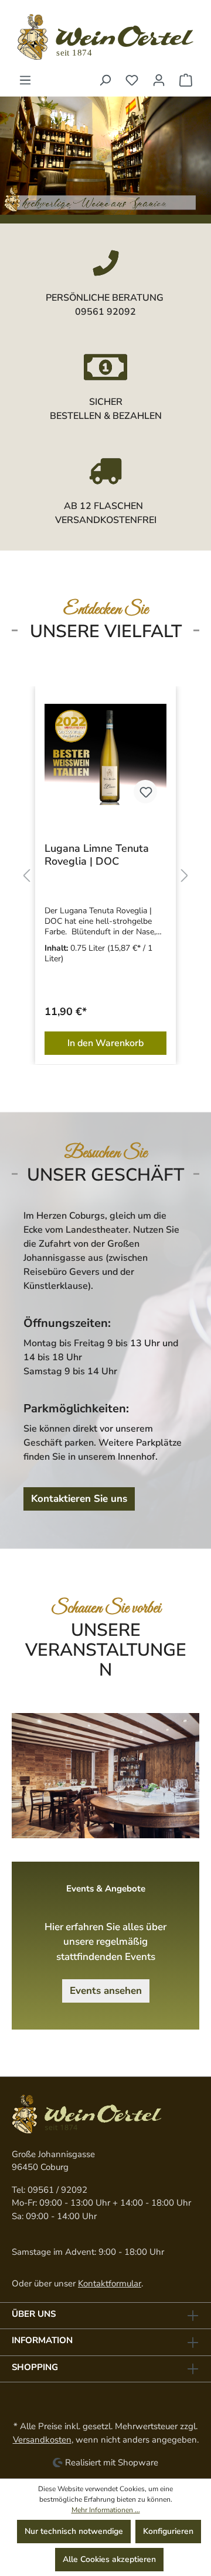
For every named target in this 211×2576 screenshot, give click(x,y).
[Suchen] (105, 80)
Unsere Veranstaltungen (106, 1650)
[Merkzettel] (132, 80)
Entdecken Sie (106, 610)
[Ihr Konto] (159, 80)
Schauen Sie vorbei (106, 1608)
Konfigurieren (168, 2531)
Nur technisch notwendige (74, 2531)
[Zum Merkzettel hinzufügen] (72, 792)
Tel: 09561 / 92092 (50, 2190)
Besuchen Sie (106, 1153)
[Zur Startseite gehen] (105, 37)
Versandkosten (42, 2440)
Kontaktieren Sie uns (79, 1499)
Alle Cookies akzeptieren (109, 2559)
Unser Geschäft (105, 1175)
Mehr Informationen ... (106, 2510)
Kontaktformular (110, 2283)
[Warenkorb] (186, 80)
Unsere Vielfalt (106, 632)
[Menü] (25, 80)
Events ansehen (106, 1991)
